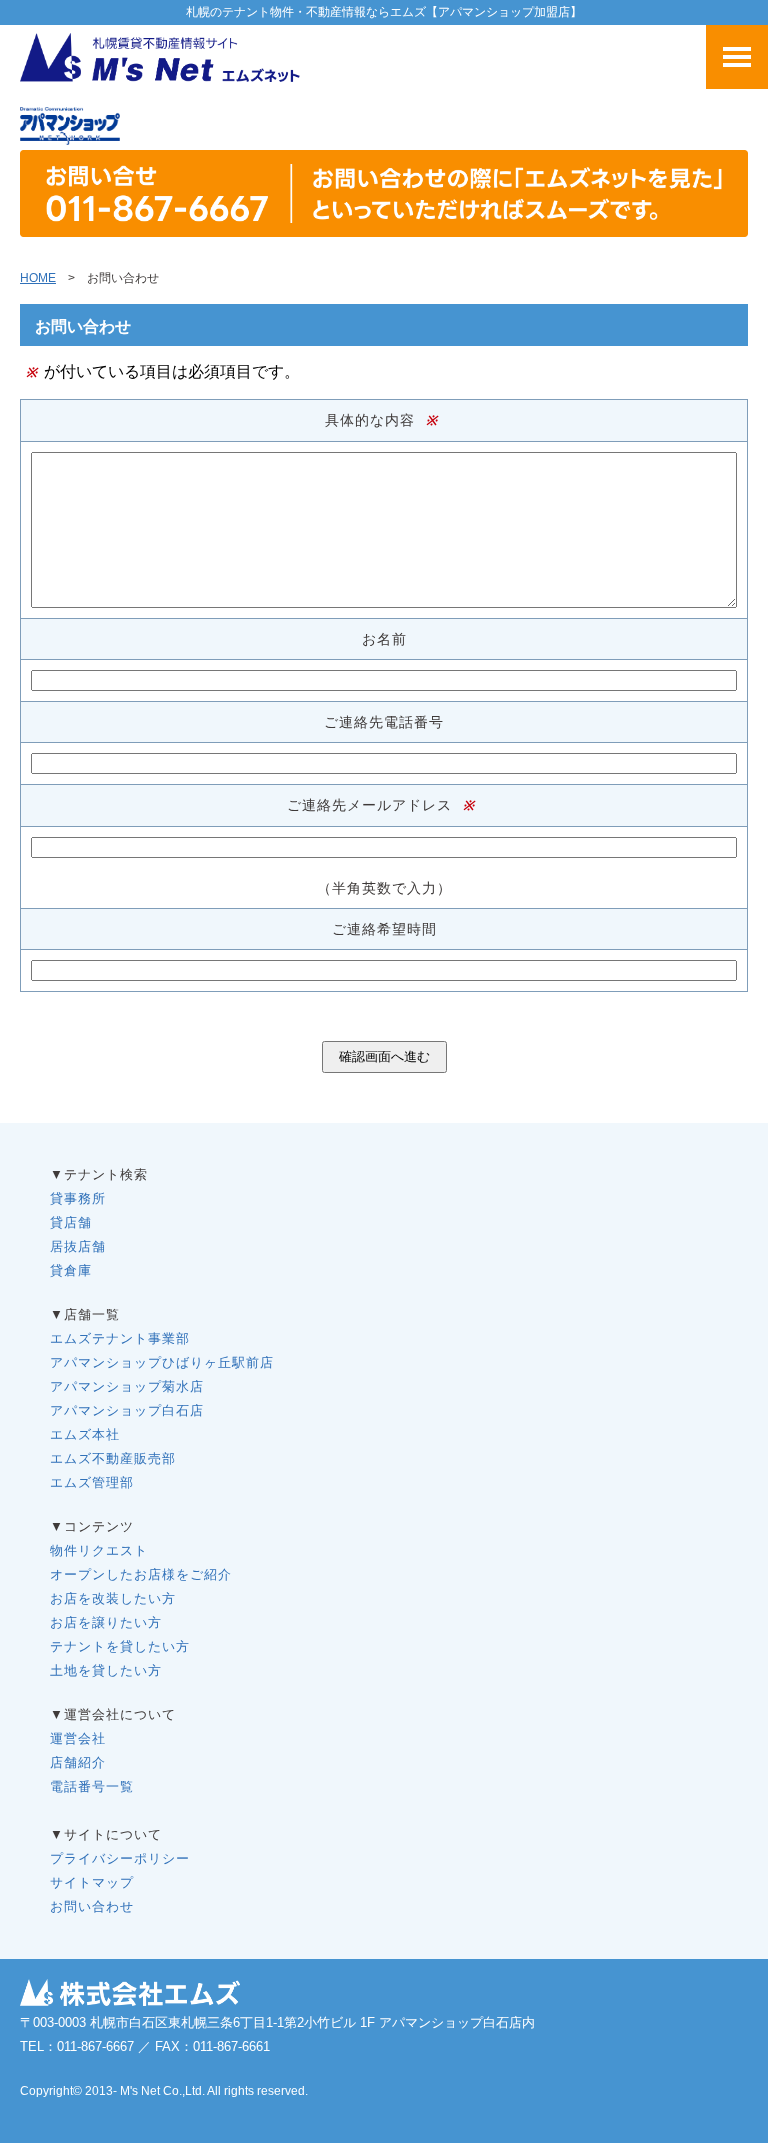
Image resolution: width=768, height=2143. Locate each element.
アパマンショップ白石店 (127, 1410)
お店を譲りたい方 (106, 1622)
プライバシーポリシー (120, 1858)
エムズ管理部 (92, 1482)
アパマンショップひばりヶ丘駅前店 (162, 1362)
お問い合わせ (92, 1906)
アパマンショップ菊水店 (127, 1386)
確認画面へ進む (384, 1056)
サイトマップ (92, 1882)
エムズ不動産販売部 (113, 1458)
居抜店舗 (78, 1246)
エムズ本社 (85, 1434)
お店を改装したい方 (113, 1598)
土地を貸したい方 (106, 1670)
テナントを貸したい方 (120, 1646)
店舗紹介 (78, 1762)
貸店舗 (71, 1222)
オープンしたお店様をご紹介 (141, 1574)
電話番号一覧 (92, 1786)
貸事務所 (78, 1198)
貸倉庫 (71, 1270)
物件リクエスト (99, 1550)
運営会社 (78, 1738)
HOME (38, 278)
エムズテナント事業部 (120, 1338)
